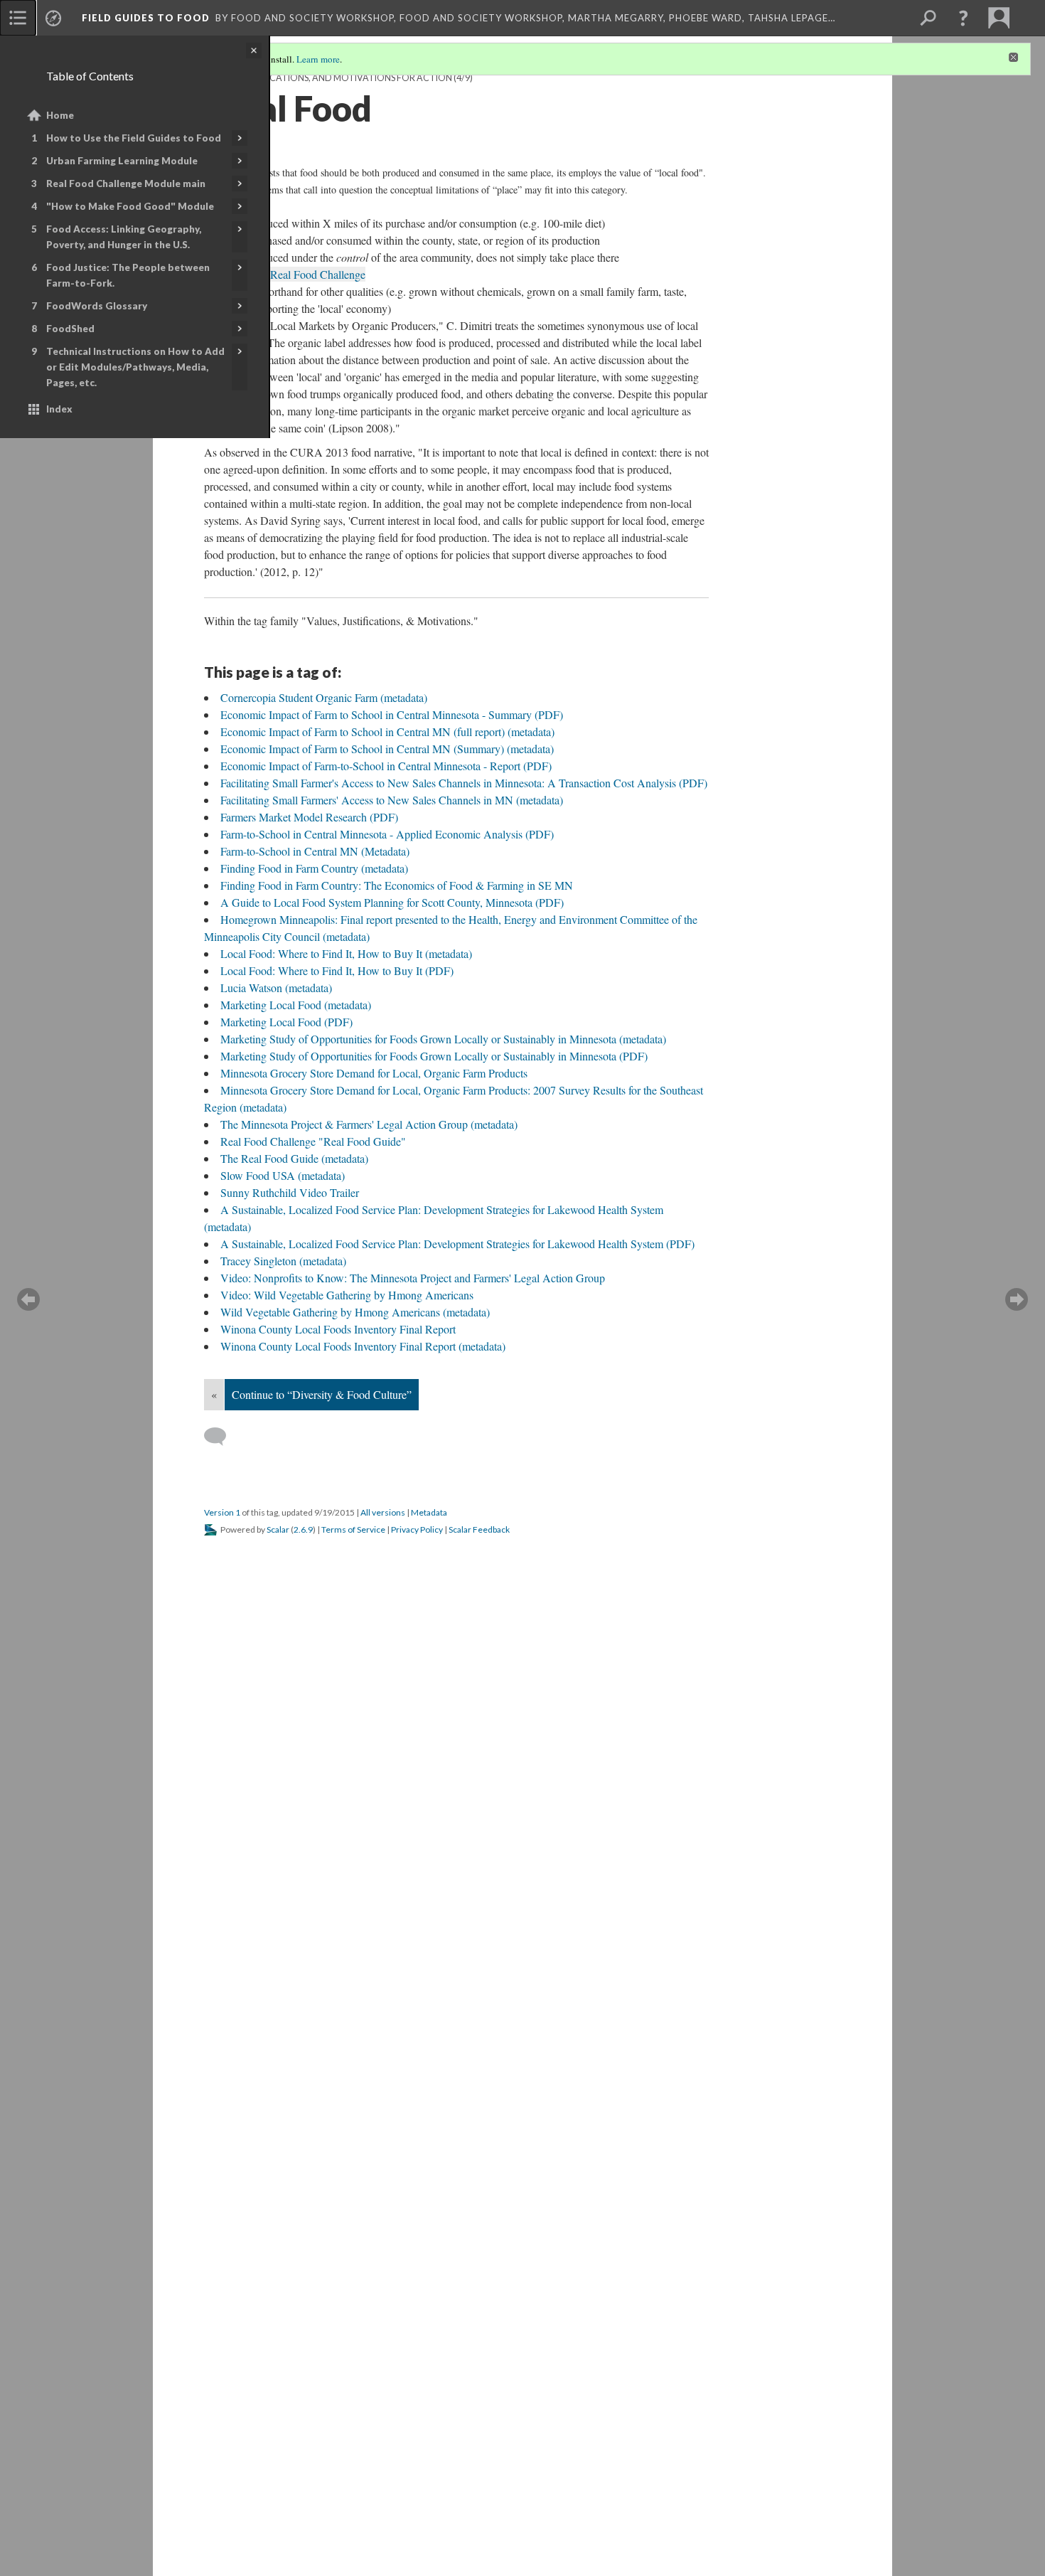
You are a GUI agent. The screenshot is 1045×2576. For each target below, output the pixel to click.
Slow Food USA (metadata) (283, 1175)
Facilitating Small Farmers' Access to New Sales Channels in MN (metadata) (392, 800)
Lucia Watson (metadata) (276, 988)
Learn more (318, 59)
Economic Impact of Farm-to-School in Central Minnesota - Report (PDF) (386, 766)
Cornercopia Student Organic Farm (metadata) (324, 697)
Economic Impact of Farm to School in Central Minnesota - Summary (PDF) (392, 714)
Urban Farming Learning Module (122, 161)
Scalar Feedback (479, 1529)
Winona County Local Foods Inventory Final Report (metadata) (363, 1346)
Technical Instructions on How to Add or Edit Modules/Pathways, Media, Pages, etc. (135, 367)
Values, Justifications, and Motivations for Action (328, 78)
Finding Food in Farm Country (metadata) (314, 868)
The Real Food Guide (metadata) (294, 1158)
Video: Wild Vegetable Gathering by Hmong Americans (347, 1295)
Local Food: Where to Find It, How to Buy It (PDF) (337, 970)
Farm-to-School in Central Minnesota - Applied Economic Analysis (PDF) (387, 834)
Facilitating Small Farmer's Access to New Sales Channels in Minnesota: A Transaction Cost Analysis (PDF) (464, 783)
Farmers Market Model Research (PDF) (309, 817)
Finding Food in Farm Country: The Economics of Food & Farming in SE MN (397, 885)
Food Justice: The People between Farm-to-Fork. (128, 275)
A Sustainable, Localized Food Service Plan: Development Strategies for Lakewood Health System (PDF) (457, 1244)
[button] (963, 18)
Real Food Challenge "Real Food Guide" (313, 1141)
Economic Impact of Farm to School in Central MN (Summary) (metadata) (387, 749)
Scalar (278, 1529)
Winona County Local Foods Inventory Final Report (338, 1329)
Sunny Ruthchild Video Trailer (290, 1192)
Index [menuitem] (59, 409)
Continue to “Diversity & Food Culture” (322, 1394)
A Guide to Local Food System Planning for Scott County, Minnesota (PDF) (392, 902)
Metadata (429, 1512)
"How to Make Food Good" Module (130, 206)
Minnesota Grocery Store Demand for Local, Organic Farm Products (374, 1073)
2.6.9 (303, 1529)
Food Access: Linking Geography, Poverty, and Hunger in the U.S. (124, 237)
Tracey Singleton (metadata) (283, 1261)
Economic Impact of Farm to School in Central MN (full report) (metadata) (387, 731)
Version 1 (222, 1512)
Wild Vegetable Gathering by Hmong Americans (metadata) (355, 1312)
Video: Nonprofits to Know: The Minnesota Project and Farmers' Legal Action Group (413, 1278)
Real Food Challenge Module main (126, 183)
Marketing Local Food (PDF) (286, 1022)
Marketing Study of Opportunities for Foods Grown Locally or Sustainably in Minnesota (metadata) (443, 1039)
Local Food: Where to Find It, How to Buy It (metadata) (346, 953)
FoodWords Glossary (97, 306)
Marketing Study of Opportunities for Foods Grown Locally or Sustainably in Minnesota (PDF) (434, 1056)
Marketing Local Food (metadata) (296, 1005)
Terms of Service (353, 1529)
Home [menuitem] (60, 115)
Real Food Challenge (318, 274)
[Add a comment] (221, 1437)
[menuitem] (18, 18)
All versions (383, 1512)
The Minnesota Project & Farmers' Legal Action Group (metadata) (369, 1124)
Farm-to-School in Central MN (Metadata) (315, 851)
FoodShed (70, 329)
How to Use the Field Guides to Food (134, 138)
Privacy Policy (417, 1529)
